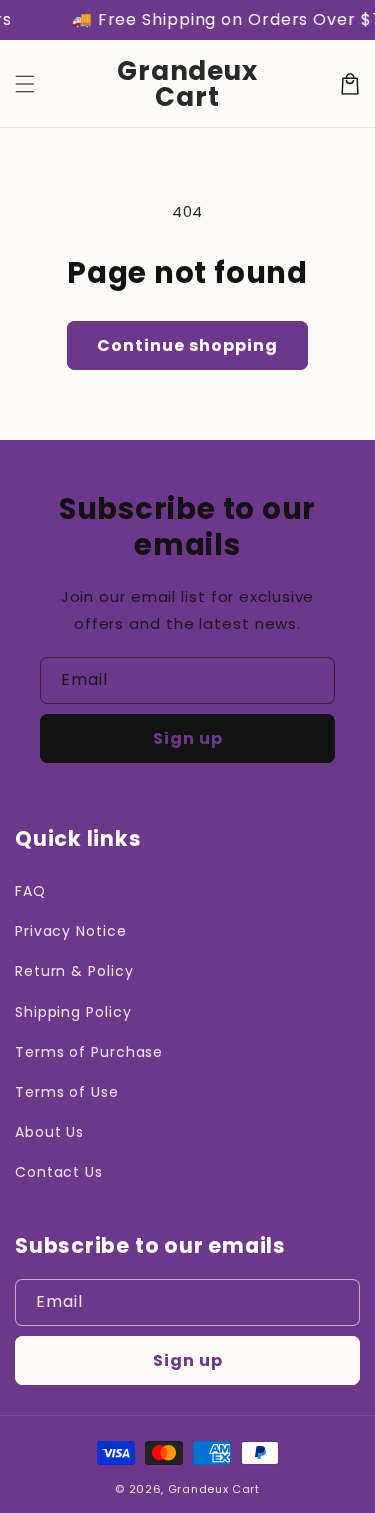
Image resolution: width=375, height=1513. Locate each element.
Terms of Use (67, 1092)
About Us (49, 1132)
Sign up (188, 738)
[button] (25, 84)
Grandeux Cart (214, 1489)
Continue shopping (187, 345)
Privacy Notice (71, 931)
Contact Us (59, 1172)
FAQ (30, 891)
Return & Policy (74, 971)
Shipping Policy (73, 1012)
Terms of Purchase (89, 1052)
